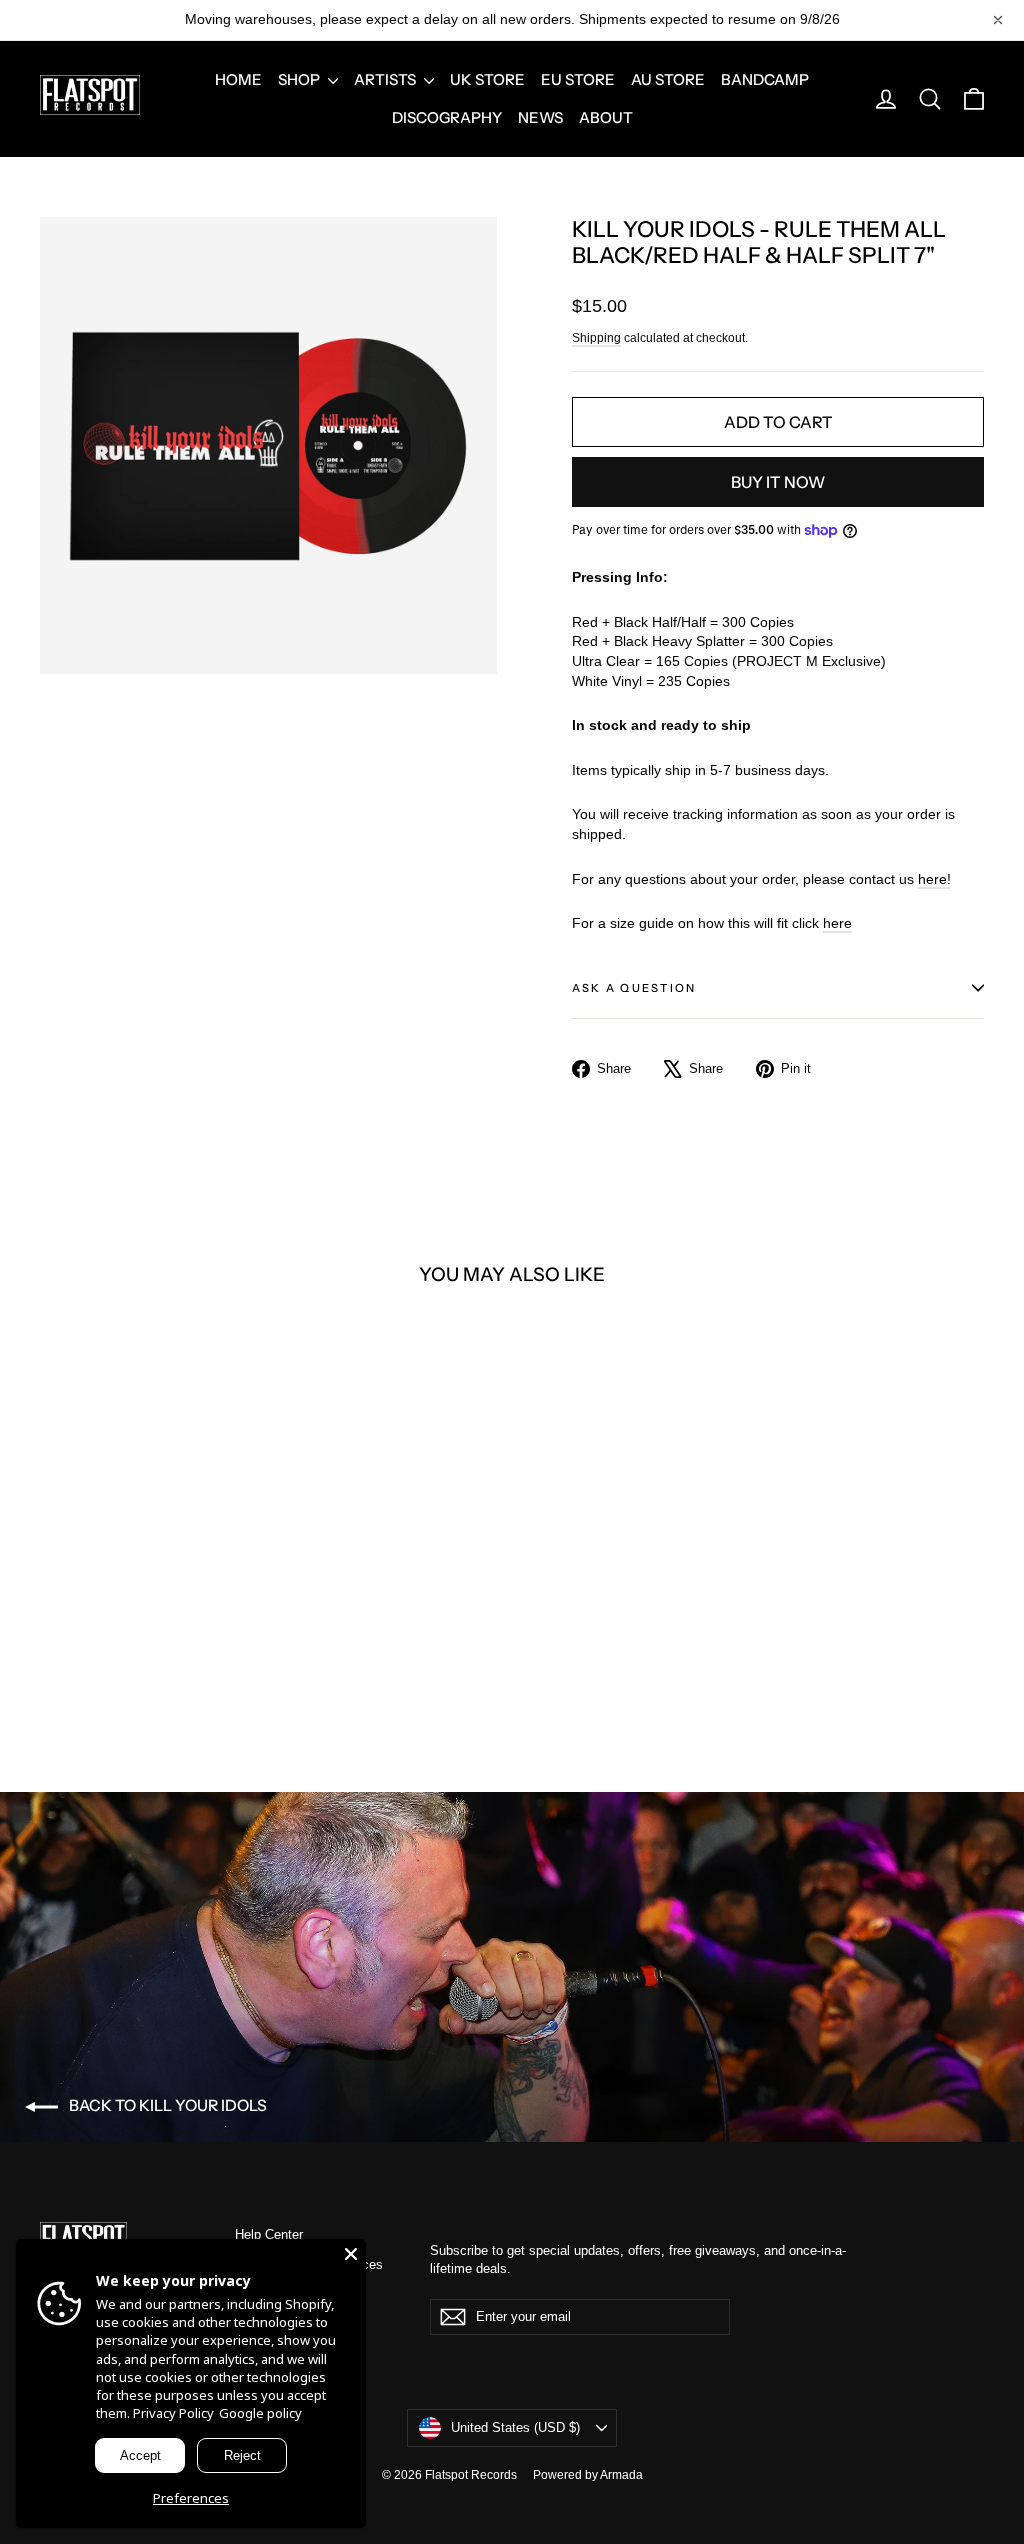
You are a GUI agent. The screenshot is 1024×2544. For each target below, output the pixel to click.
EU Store (578, 79)
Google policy (260, 2413)
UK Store (487, 79)
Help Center (269, 2234)
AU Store (668, 79)
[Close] (351, 2254)
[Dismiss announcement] (998, 20)
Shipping (596, 338)
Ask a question (634, 988)
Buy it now (778, 482)
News (540, 117)
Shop (300, 79)
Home (238, 79)
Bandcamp (765, 79)
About (606, 117)
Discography (447, 117)
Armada (621, 2475)
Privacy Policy (173, 2413)
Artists (386, 79)
